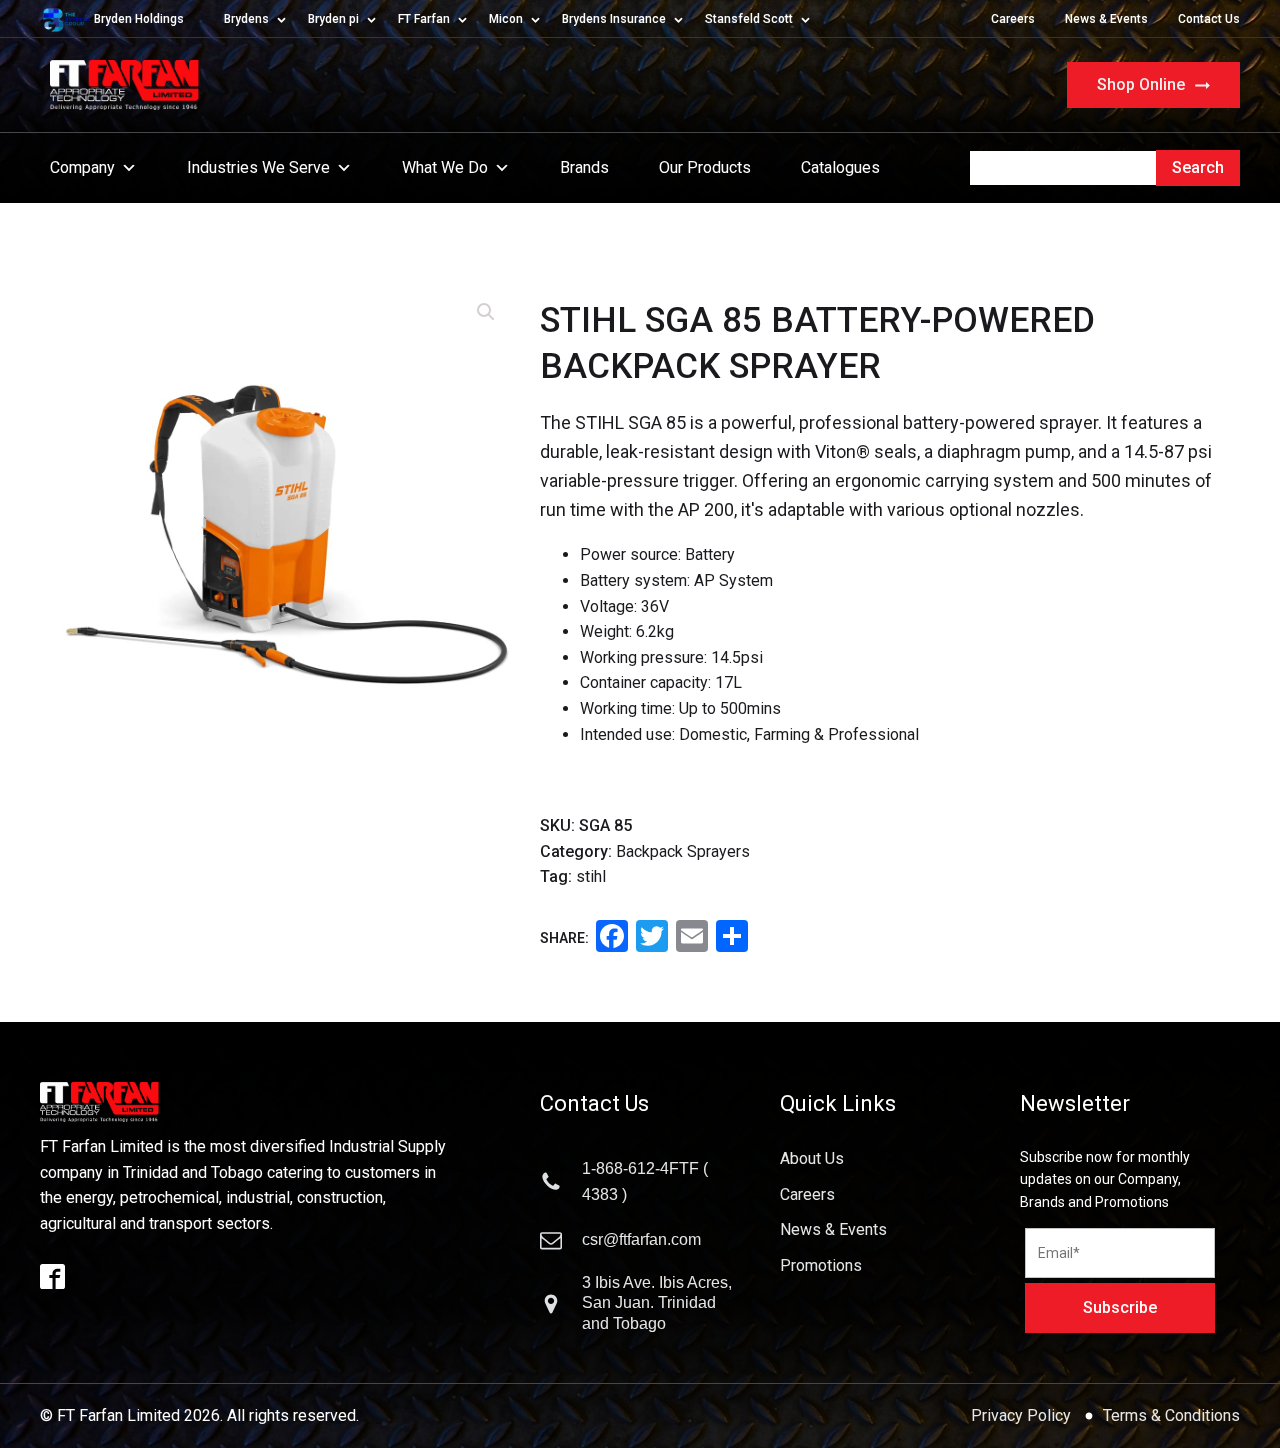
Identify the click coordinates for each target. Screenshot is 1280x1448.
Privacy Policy (1023, 1415)
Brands (584, 167)
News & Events (1106, 19)
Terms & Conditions (1171, 1415)
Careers (1013, 19)
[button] (486, 312)
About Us (812, 1158)
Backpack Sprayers (683, 851)
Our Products (705, 167)
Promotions (821, 1265)
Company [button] (82, 167)
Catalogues (840, 167)
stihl (591, 876)
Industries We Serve (258, 167)
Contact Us (1209, 19)
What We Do (445, 167)
